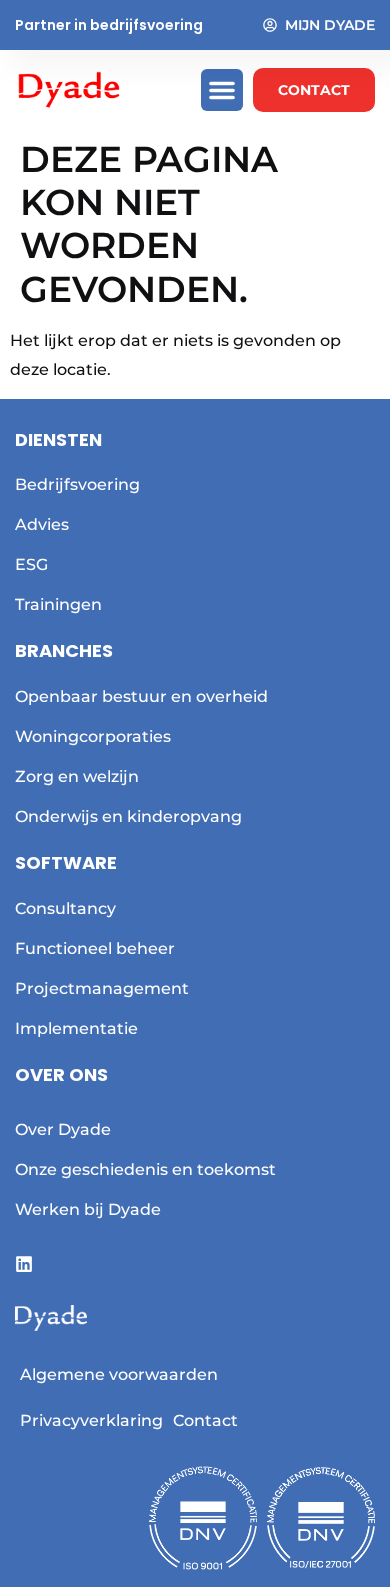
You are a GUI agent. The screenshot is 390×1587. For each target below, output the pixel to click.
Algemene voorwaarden (119, 1374)
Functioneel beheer (95, 948)
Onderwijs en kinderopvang (128, 816)
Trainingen (58, 604)
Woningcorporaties (93, 736)
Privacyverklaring (91, 1420)
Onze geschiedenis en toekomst (145, 1169)
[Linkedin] (24, 1264)
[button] (222, 90)
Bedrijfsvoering (77, 484)
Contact (205, 1420)
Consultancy (65, 908)
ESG (31, 564)
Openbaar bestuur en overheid (141, 696)
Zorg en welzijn (77, 776)
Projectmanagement (102, 988)
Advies (42, 524)
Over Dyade (63, 1129)
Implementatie (76, 1028)
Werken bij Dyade (88, 1209)
